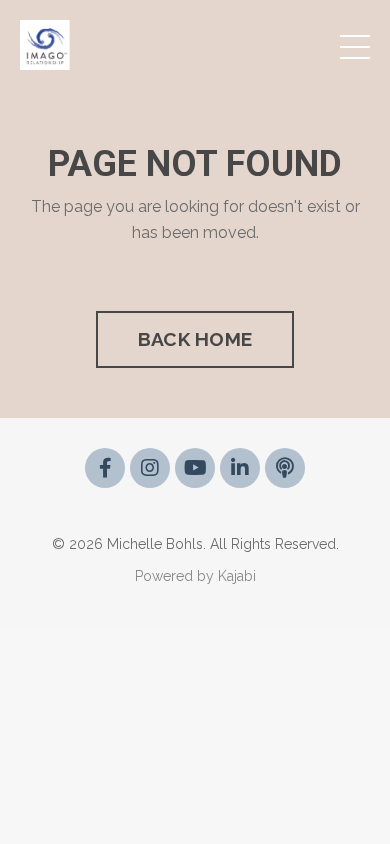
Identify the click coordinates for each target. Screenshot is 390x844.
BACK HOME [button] (195, 339)
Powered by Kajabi (195, 576)
